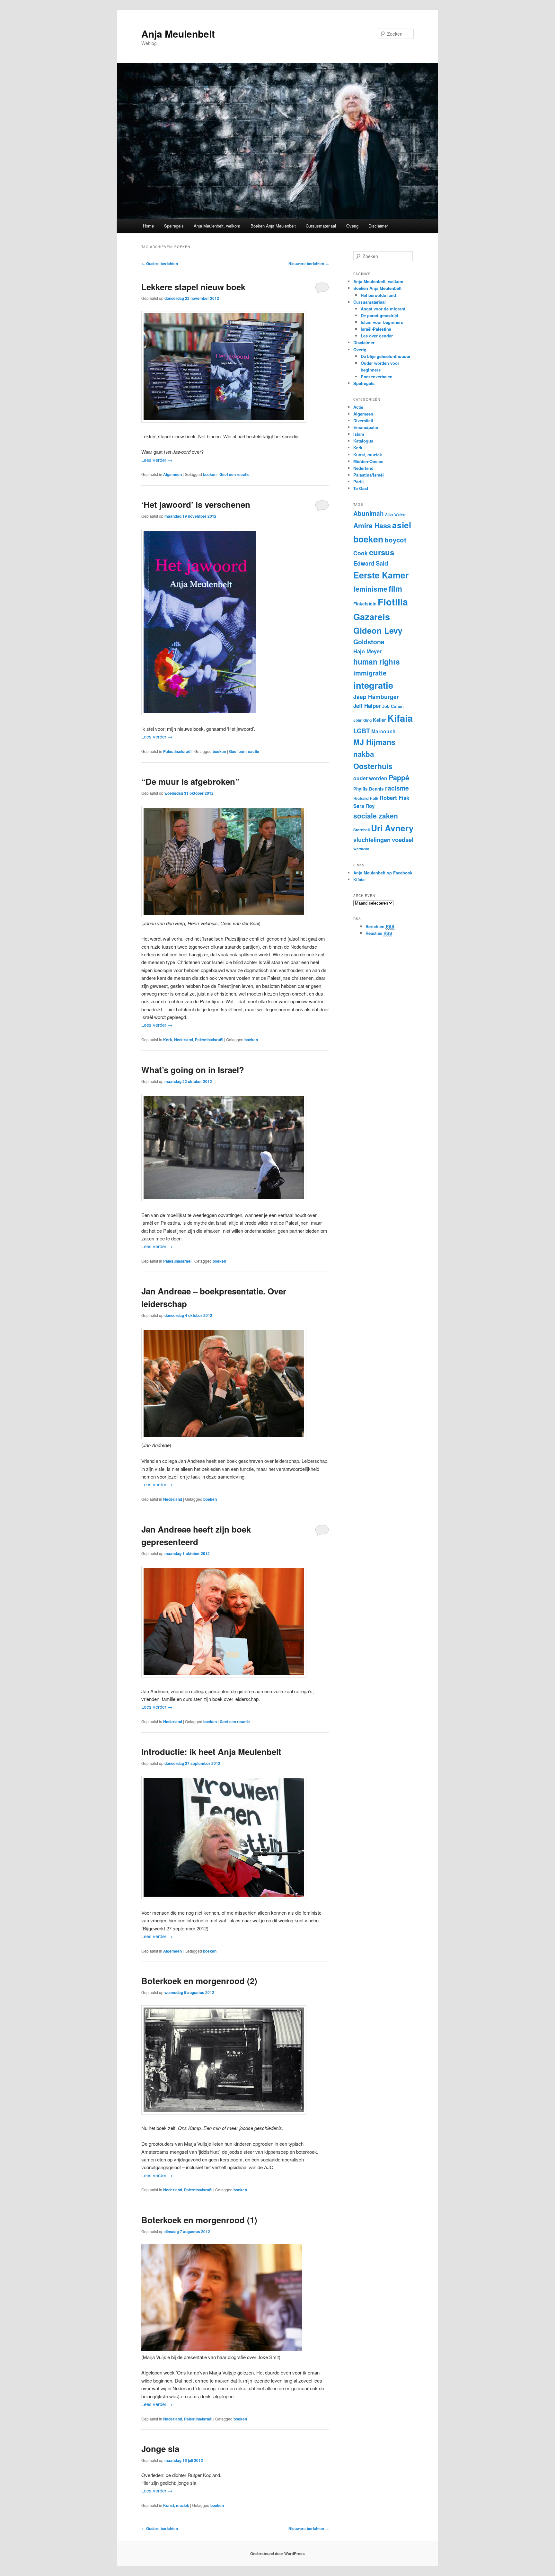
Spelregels (174, 226)
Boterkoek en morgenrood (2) (199, 1981)
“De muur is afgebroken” (190, 781)
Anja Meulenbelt (178, 34)
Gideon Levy (378, 630)
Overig (352, 226)
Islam (359, 434)
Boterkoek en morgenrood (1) (199, 2220)
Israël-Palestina (376, 329)
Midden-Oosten (368, 461)
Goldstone (369, 642)
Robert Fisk (394, 798)
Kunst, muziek (176, 2505)
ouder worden (370, 778)
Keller (379, 720)
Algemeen (172, 474)
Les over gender (377, 336)
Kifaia (400, 718)
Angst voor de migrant (383, 309)
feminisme (370, 589)
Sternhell (361, 830)
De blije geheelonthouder (386, 356)
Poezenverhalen (377, 376)
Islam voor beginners (382, 322)
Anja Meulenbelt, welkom (217, 226)
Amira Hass (372, 526)
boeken (210, 474)
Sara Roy (364, 806)
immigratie (370, 673)
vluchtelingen (372, 840)
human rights (377, 662)
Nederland (184, 1040)
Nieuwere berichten (309, 264)
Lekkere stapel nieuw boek (193, 287)
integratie (373, 685)
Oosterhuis (373, 766)
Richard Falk (366, 798)
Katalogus (363, 441)
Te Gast (361, 488)
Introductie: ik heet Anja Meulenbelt (211, 1752)
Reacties (379, 933)
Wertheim (361, 849)
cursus (382, 552)
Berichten (380, 926)
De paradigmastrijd (379, 315)
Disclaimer (378, 226)
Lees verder (157, 460)
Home (148, 226)
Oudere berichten (160, 264)
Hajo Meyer (367, 651)
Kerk (168, 1040)
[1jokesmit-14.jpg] (222, 2349)
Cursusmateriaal (321, 226)
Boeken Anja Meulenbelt (273, 226)
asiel (402, 525)
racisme (397, 788)
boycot (395, 540)
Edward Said (371, 563)
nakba (364, 754)
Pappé (399, 778)
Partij (358, 482)
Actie (358, 407)
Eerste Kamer (381, 575)
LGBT (362, 731)
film (395, 588)
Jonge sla (160, 2449)
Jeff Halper (367, 706)
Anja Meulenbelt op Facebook (383, 873)
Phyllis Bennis (369, 789)
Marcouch (383, 731)
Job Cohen (393, 706)
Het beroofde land (378, 295)
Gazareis (372, 617)
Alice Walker (395, 514)
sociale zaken (376, 816)
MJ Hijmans (374, 742)
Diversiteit (363, 420)
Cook (361, 553)
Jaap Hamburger (376, 697)
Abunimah (369, 513)
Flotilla (393, 602)
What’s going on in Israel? (193, 1070)
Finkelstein (365, 604)
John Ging (362, 720)
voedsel (403, 840)
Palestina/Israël (177, 751)
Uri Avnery (392, 828)
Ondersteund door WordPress (277, 2554)
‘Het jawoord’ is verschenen (196, 504)
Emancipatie (366, 427)
